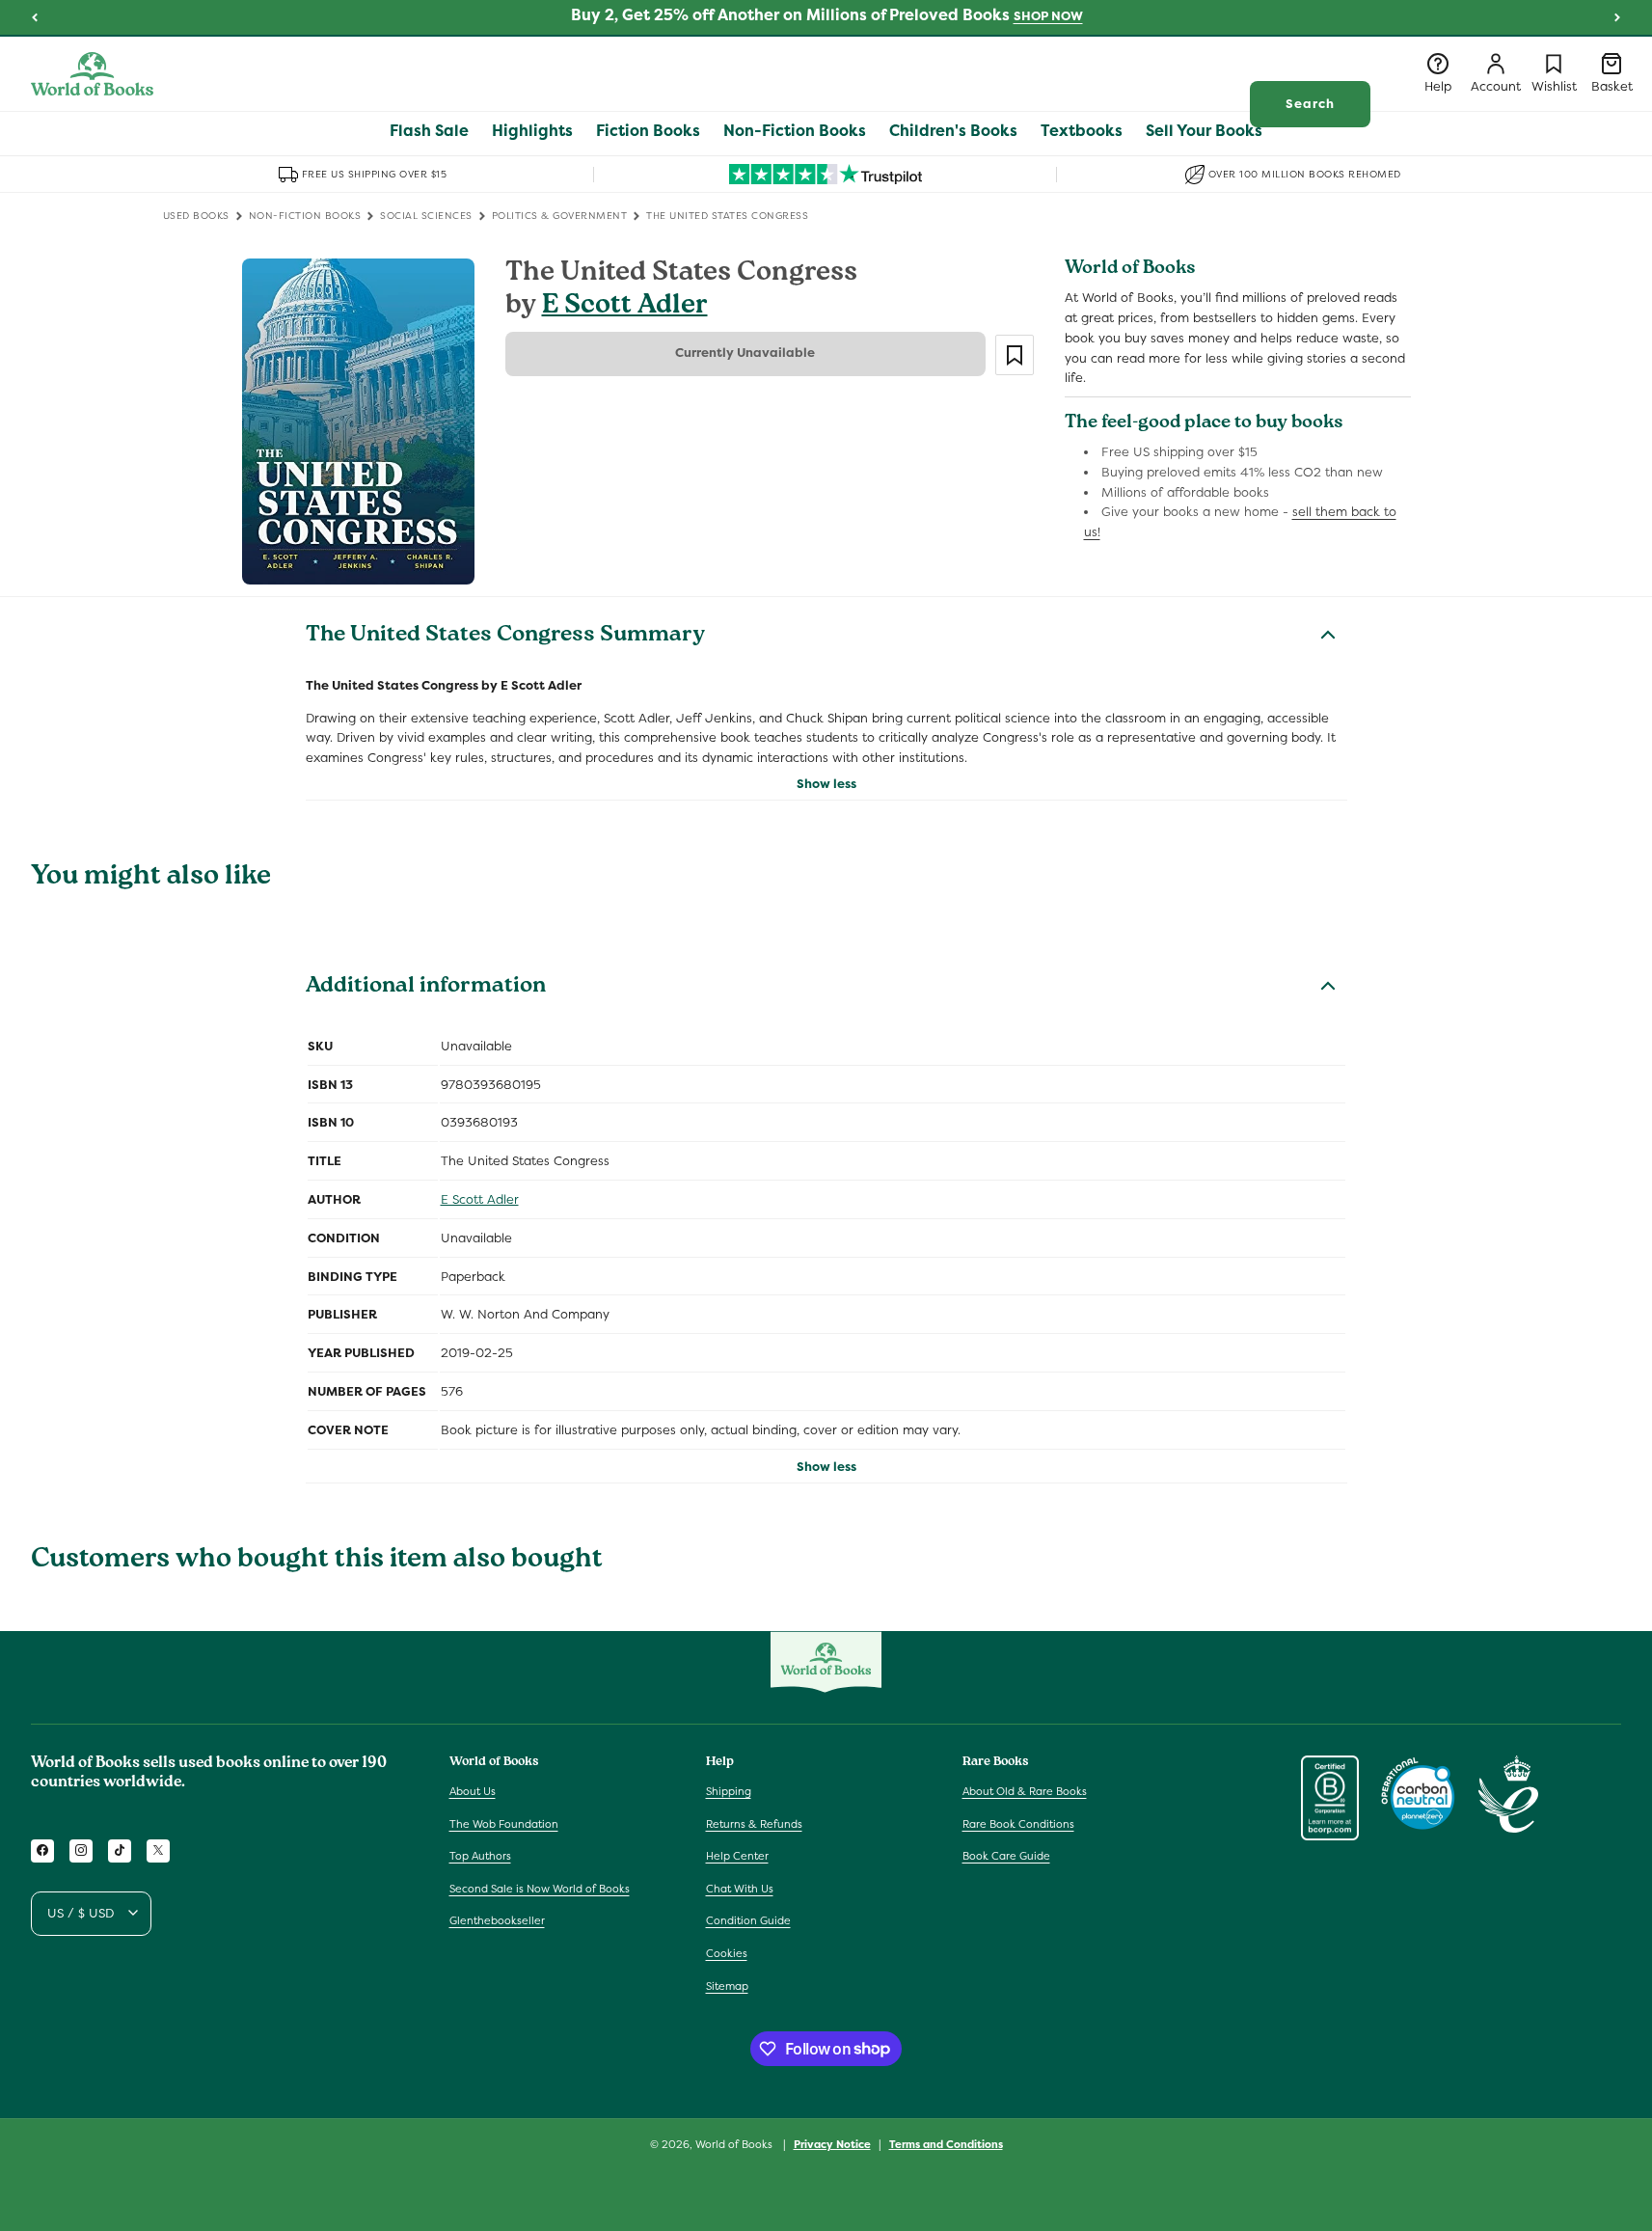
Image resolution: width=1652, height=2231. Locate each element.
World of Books (735, 2144)
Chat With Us (740, 1888)
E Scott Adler (625, 307)
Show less (826, 784)
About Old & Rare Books (1025, 1790)
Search (1310, 104)
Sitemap (727, 1985)
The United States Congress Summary (505, 637)
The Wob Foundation (504, 1823)
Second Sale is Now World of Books (540, 1888)
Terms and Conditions (946, 2143)
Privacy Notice (832, 2143)
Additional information (426, 988)
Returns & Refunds (754, 1823)
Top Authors (480, 1856)
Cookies (727, 1952)
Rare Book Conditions (1018, 1823)
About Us (473, 1790)
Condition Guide (748, 1920)
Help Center (737, 1856)
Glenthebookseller (497, 1920)
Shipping (729, 1790)
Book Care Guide (1006, 1856)
